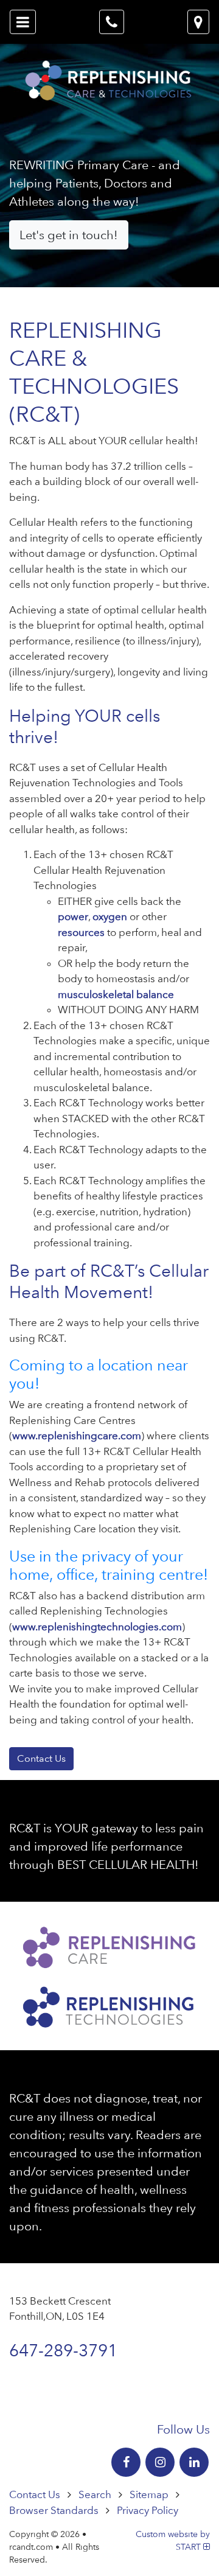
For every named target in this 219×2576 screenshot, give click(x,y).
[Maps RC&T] (198, 22)
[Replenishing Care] (109, 1945)
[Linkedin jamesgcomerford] (194, 2462)
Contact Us (41, 1758)
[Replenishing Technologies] (109, 2005)
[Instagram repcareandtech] (160, 2462)
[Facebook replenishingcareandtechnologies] (126, 2462)
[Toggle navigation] (23, 22)
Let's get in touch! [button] (69, 235)
